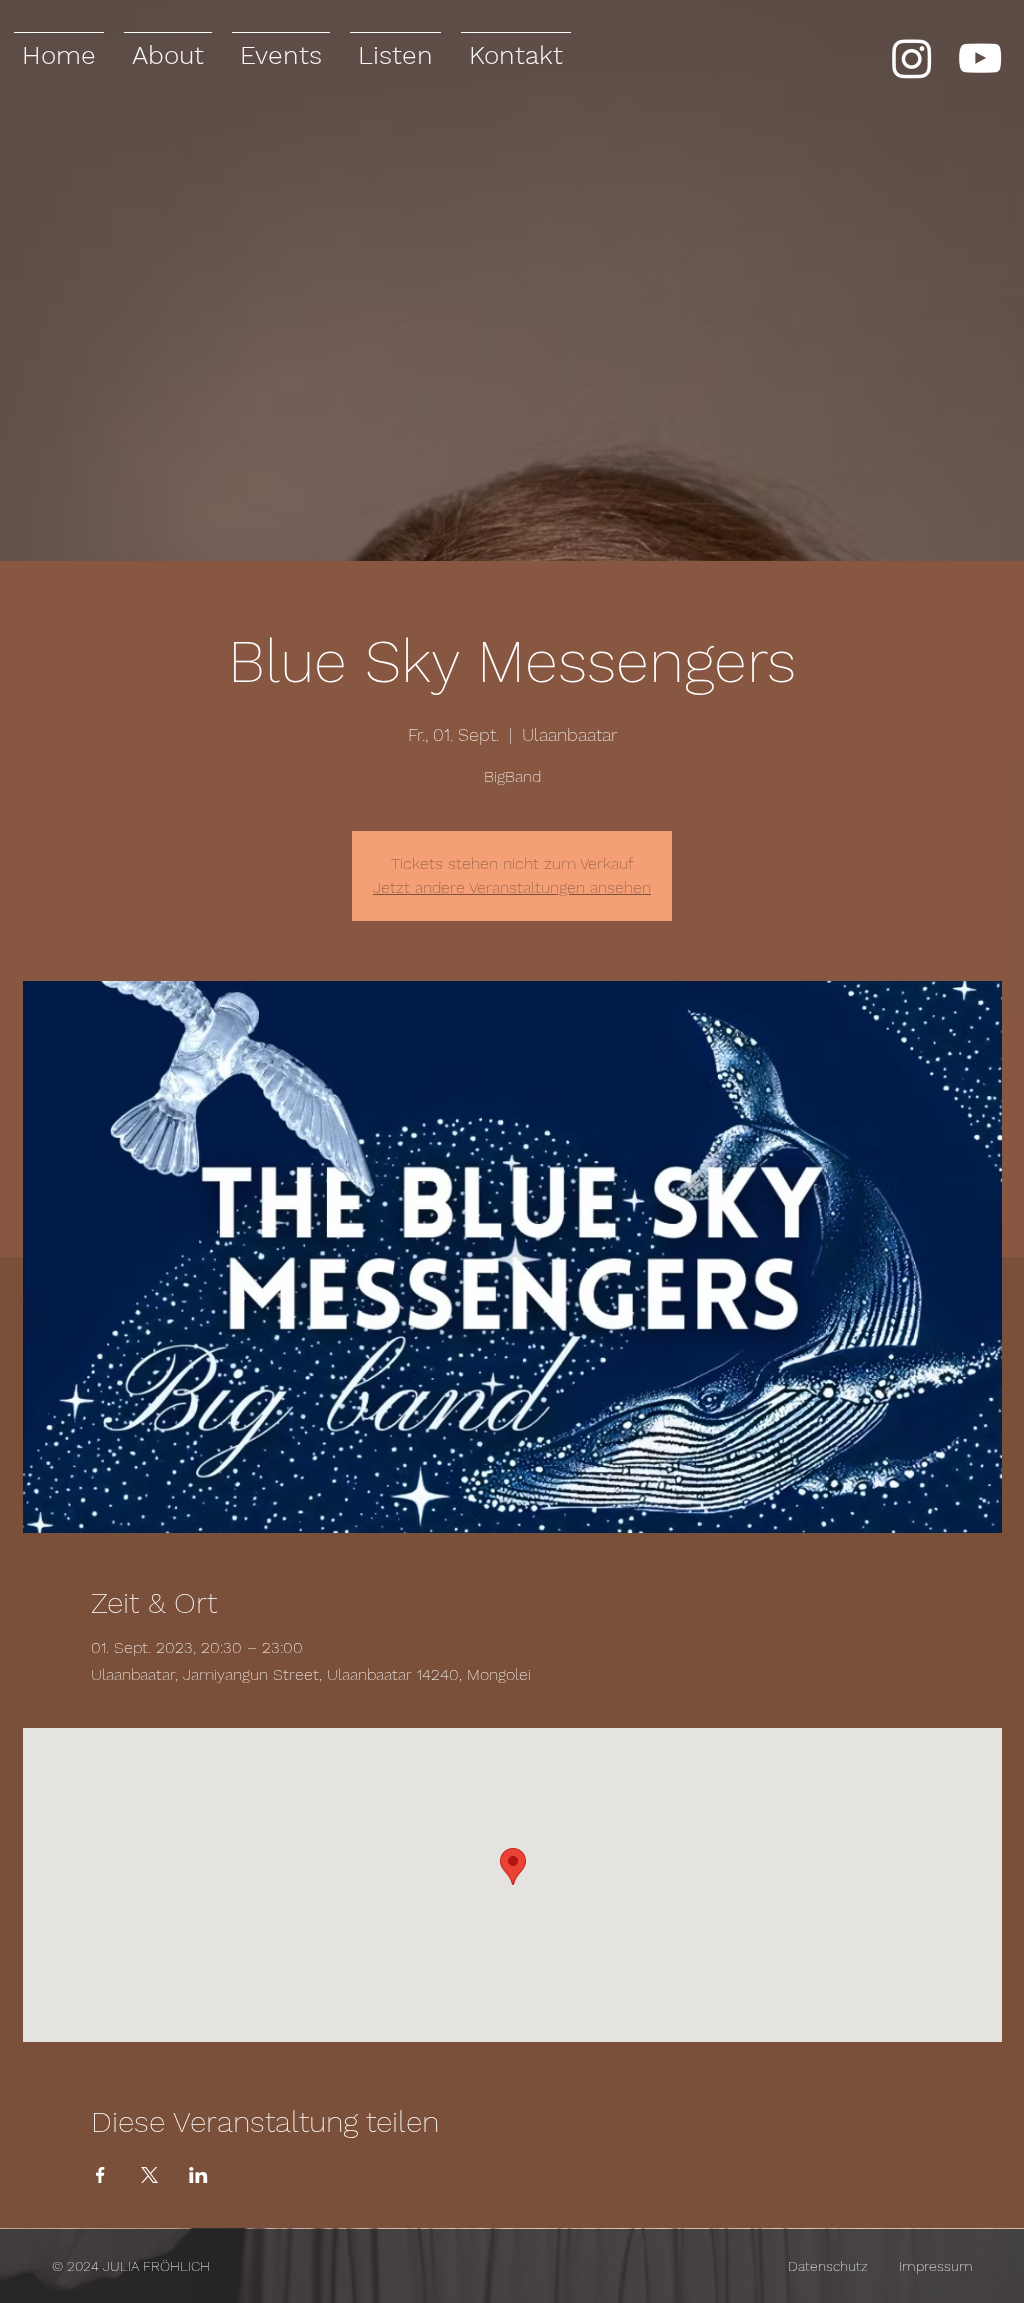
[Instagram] (912, 58)
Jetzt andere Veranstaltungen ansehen (512, 887)
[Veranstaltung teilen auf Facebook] (100, 2175)
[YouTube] (980, 58)
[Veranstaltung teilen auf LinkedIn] (198, 2175)
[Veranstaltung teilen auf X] (149, 2175)
